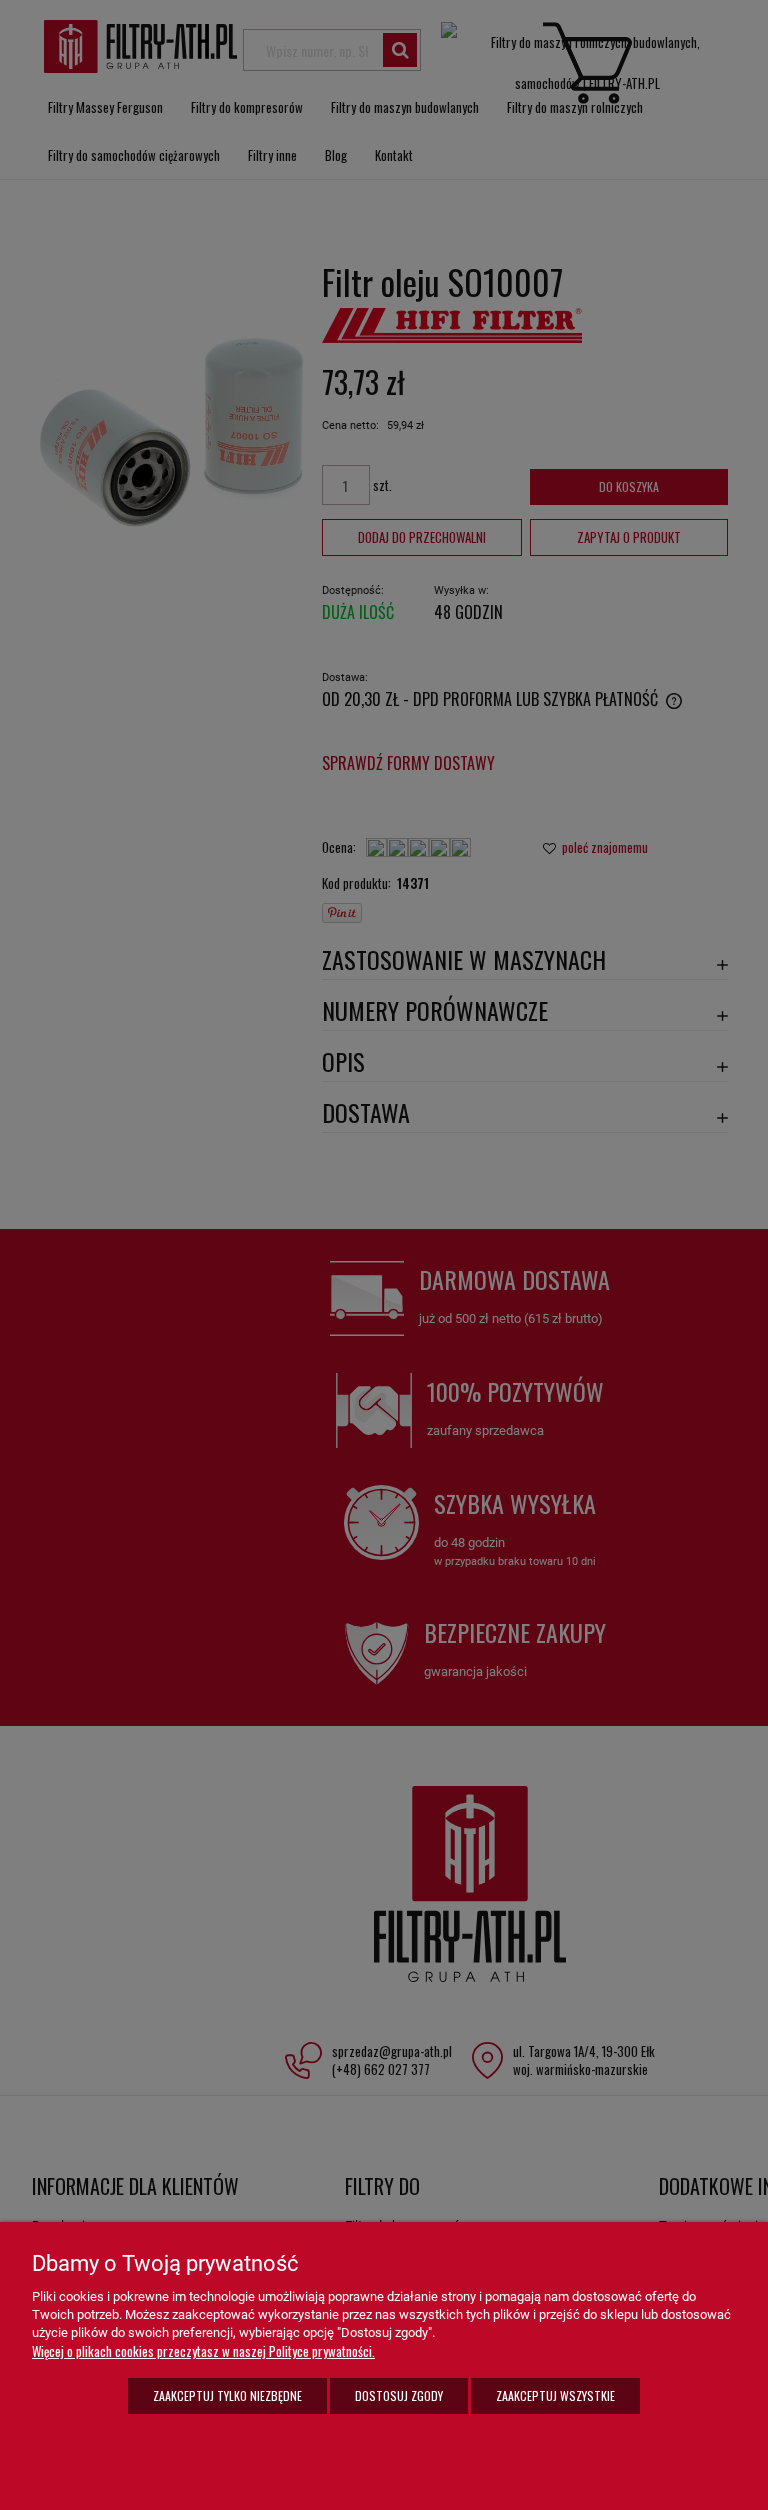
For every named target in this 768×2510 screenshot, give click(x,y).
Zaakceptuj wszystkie (555, 2395)
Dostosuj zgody (399, 2395)
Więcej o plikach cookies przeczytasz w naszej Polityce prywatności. (203, 2351)
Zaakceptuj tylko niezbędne (227, 2395)
